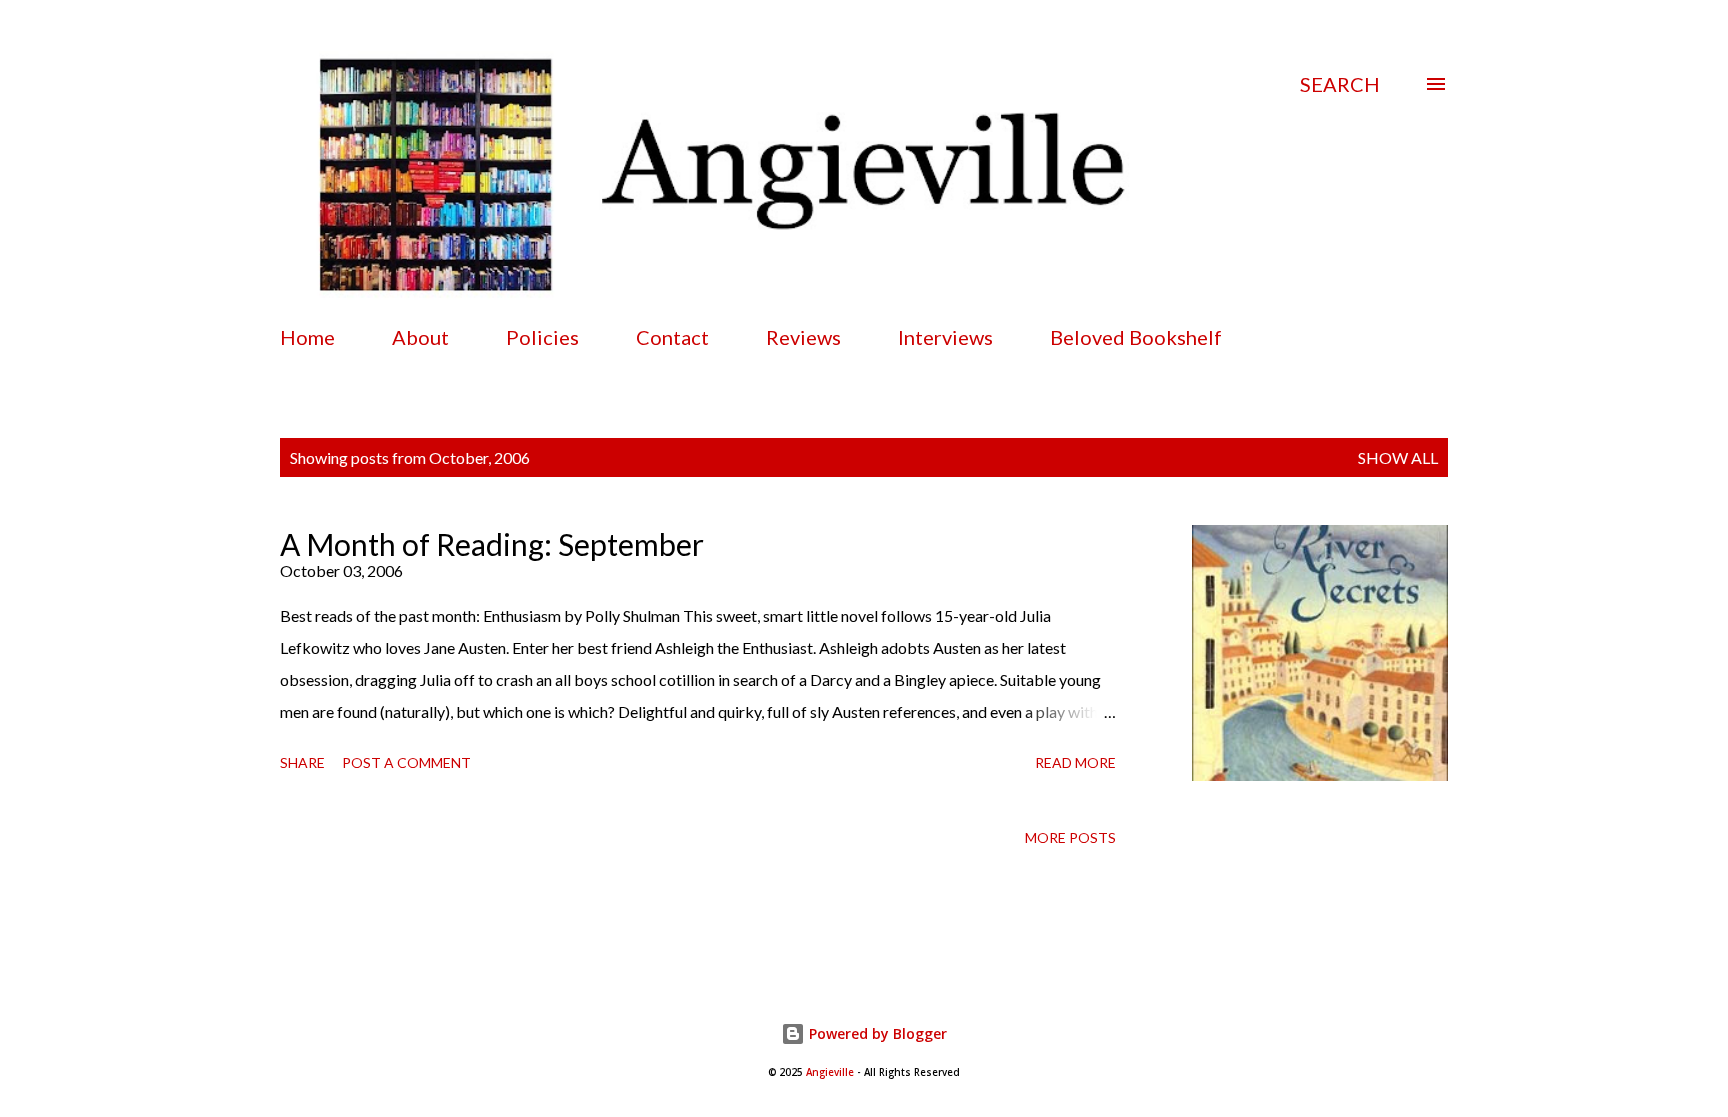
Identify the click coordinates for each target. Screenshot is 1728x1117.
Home (307, 337)
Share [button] (302, 762)
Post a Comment (406, 762)
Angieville (830, 1072)
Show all (1398, 457)
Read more (1075, 762)
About (420, 337)
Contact (672, 337)
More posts (1070, 837)
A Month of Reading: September (492, 544)
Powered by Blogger (876, 1033)
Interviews (945, 337)
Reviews (803, 337)
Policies (542, 337)
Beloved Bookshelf (1136, 337)
